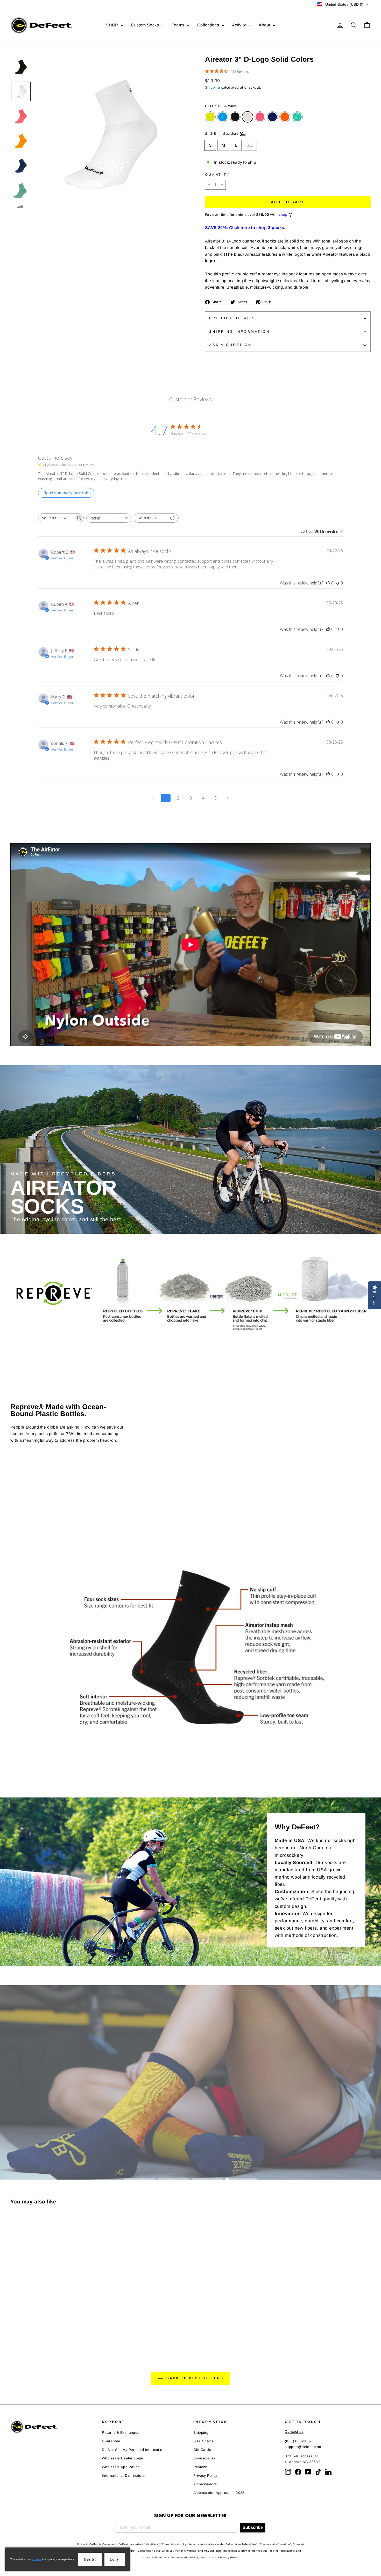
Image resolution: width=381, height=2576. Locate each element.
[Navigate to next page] (228, 798)
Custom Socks (145, 25)
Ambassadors (205, 2484)
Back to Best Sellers (194, 2378)
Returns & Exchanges (121, 2433)
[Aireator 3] (14, 2328)
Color (221, 106)
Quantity (218, 174)
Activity (240, 25)
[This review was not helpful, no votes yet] (337, 583)
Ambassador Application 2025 (219, 2493)
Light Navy (272, 117)
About (265, 25)
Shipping (213, 87)
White (248, 117)
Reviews (201, 2467)
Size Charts (203, 2441)
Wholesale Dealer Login (123, 2458)
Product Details (232, 318)
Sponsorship (204, 2458)
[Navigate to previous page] (153, 798)
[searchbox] (56, 518)
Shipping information (239, 331)
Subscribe (253, 2527)
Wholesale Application (121, 2467)
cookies (37, 2559)
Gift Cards (202, 2450)
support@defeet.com (303, 2447)
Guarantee (111, 2441)
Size (222, 134)
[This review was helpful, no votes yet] (328, 583)
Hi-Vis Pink (260, 117)
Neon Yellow (210, 117)
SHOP (112, 25)
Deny (115, 2560)
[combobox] (109, 518)
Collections (209, 25)
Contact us (294, 2432)
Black (235, 117)
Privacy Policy (205, 2476)
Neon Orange (285, 117)
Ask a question (230, 345)
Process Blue (223, 117)
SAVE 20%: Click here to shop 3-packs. (245, 228)
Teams (178, 25)
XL (250, 145)
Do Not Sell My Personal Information (133, 2450)
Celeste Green (297, 117)
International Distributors (123, 2476)
